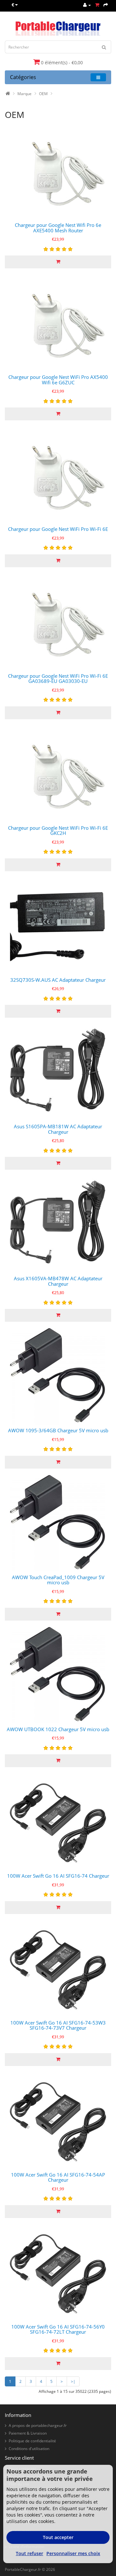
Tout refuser (29, 2553)
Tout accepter (58, 2537)
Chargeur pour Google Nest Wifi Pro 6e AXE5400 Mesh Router (58, 228)
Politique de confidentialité (32, 2441)
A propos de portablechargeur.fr (38, 2425)
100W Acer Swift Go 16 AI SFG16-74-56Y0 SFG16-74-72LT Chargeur (58, 2329)
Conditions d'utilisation (29, 2449)
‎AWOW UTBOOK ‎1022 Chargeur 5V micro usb (58, 1729)
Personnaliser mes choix (73, 2553)
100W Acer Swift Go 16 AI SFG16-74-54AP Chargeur (58, 2177)
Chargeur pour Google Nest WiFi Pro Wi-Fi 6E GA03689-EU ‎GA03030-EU (58, 679)
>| (73, 2381)
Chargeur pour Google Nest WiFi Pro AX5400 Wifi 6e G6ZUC (58, 380)
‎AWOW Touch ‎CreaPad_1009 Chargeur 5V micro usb (58, 1580)
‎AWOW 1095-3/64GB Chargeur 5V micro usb (58, 1430)
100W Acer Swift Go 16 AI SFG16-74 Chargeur (58, 1876)
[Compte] (87, 5)
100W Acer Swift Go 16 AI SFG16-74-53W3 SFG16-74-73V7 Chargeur (58, 2025)
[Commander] (106, 5)
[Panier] (97, 5)
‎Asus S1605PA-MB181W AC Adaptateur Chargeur (58, 1129)
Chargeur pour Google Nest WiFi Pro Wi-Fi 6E (58, 529)
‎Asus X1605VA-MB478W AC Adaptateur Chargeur (58, 1281)
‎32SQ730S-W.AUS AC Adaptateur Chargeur (58, 980)
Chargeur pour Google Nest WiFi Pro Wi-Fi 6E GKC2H (58, 831)
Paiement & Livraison (28, 2433)
